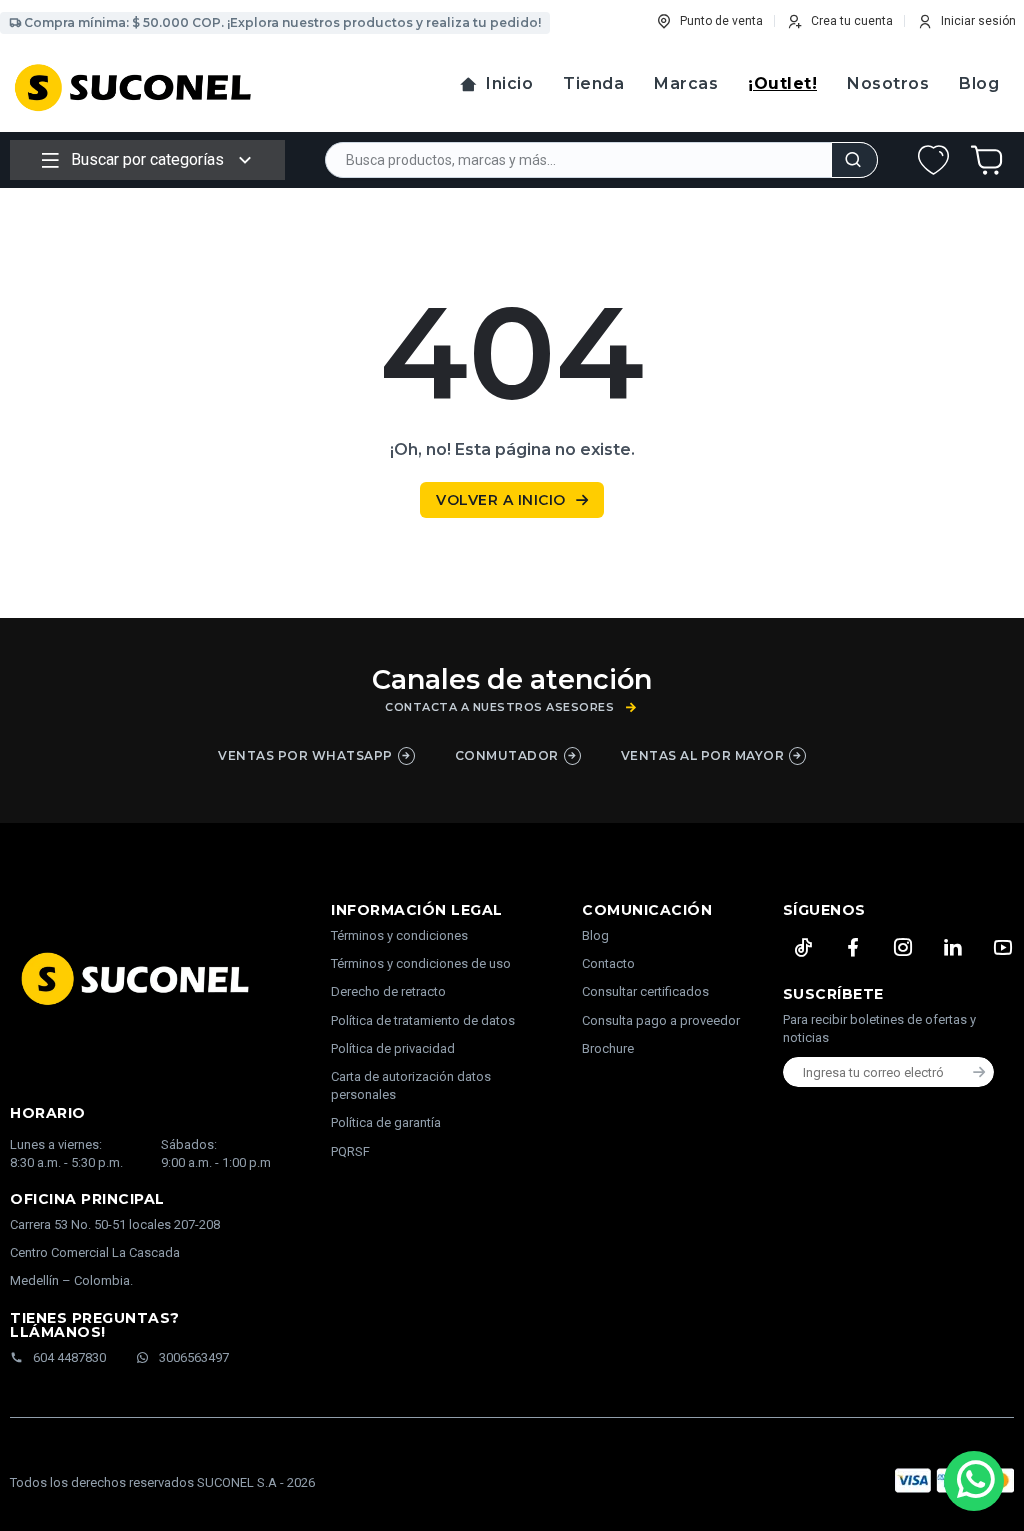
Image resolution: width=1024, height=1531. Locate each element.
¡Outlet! (782, 83)
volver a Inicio (501, 500)
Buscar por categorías (147, 159)
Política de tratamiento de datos (423, 1020)
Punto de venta (721, 21)
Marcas (686, 83)
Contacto (608, 963)
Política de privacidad (393, 1048)
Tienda (593, 83)
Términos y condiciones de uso (421, 963)
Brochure (608, 1048)
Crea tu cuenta (852, 21)
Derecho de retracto (388, 991)
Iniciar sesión (978, 21)
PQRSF (350, 1151)
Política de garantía (386, 1122)
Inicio (509, 83)
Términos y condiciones (399, 935)
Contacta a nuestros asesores (499, 707)
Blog (979, 83)
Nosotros (888, 83)
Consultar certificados (645, 991)
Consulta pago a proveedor (661, 1020)
